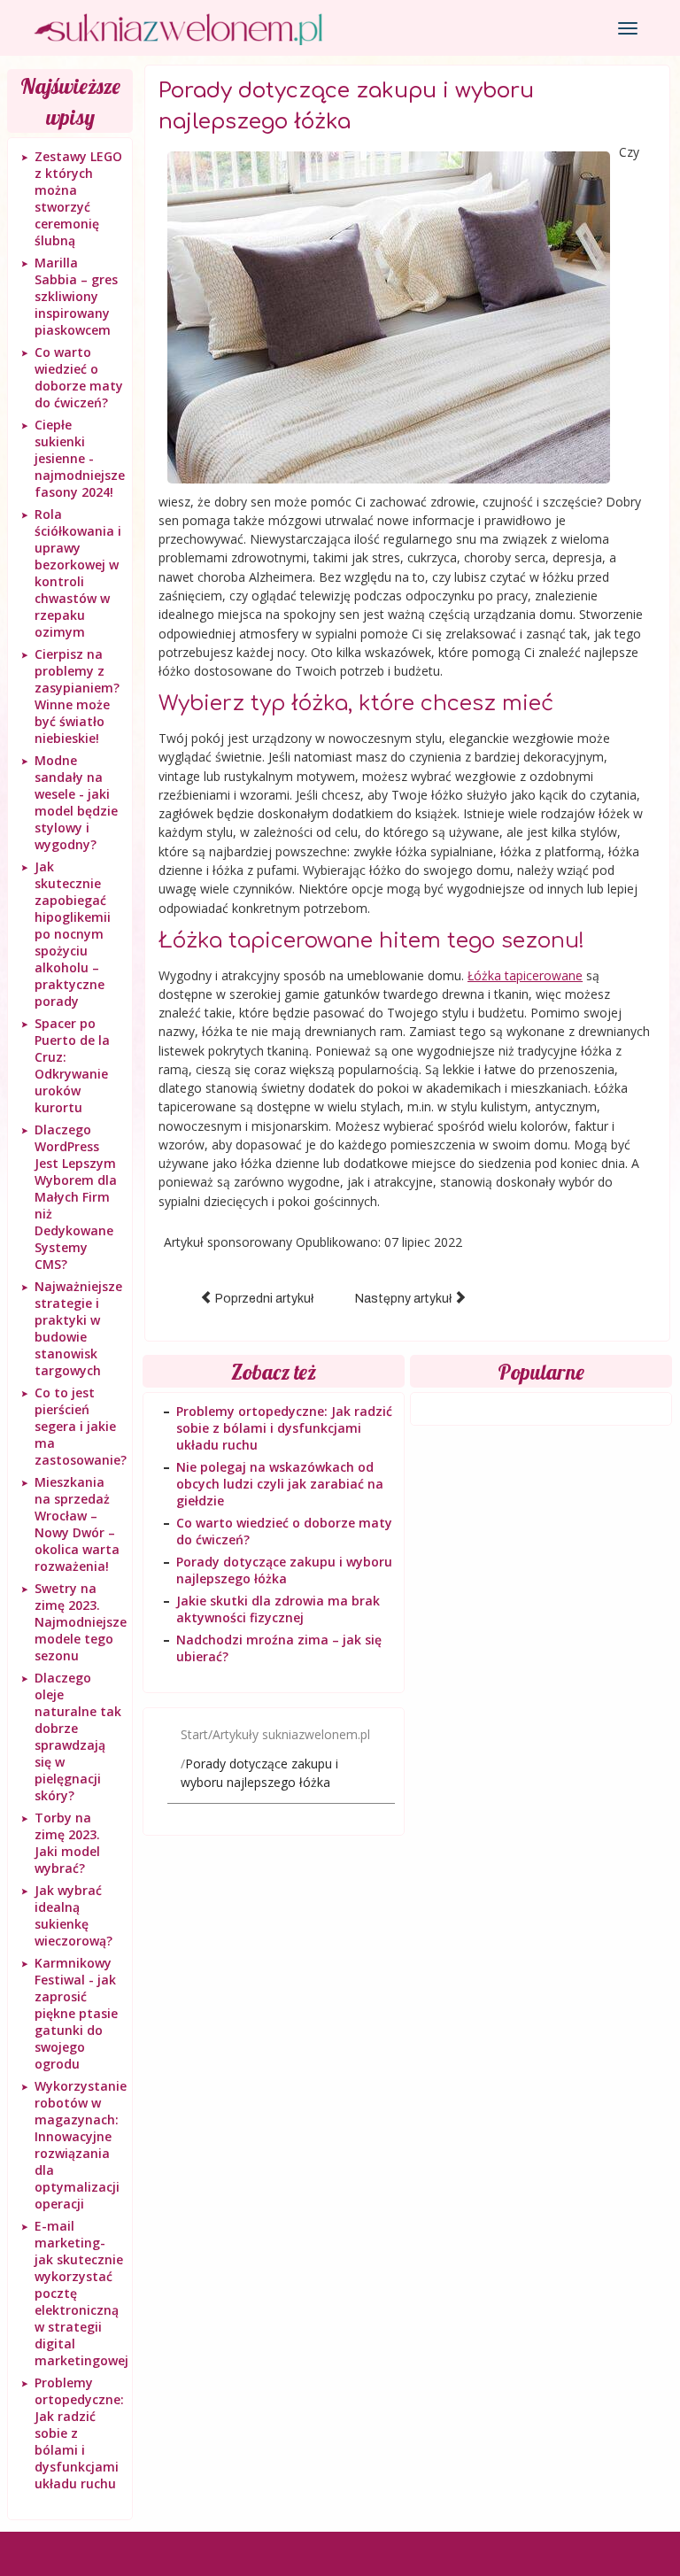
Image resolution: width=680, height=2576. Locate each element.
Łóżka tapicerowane (525, 975)
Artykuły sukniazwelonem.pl (291, 1734)
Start (194, 1734)
